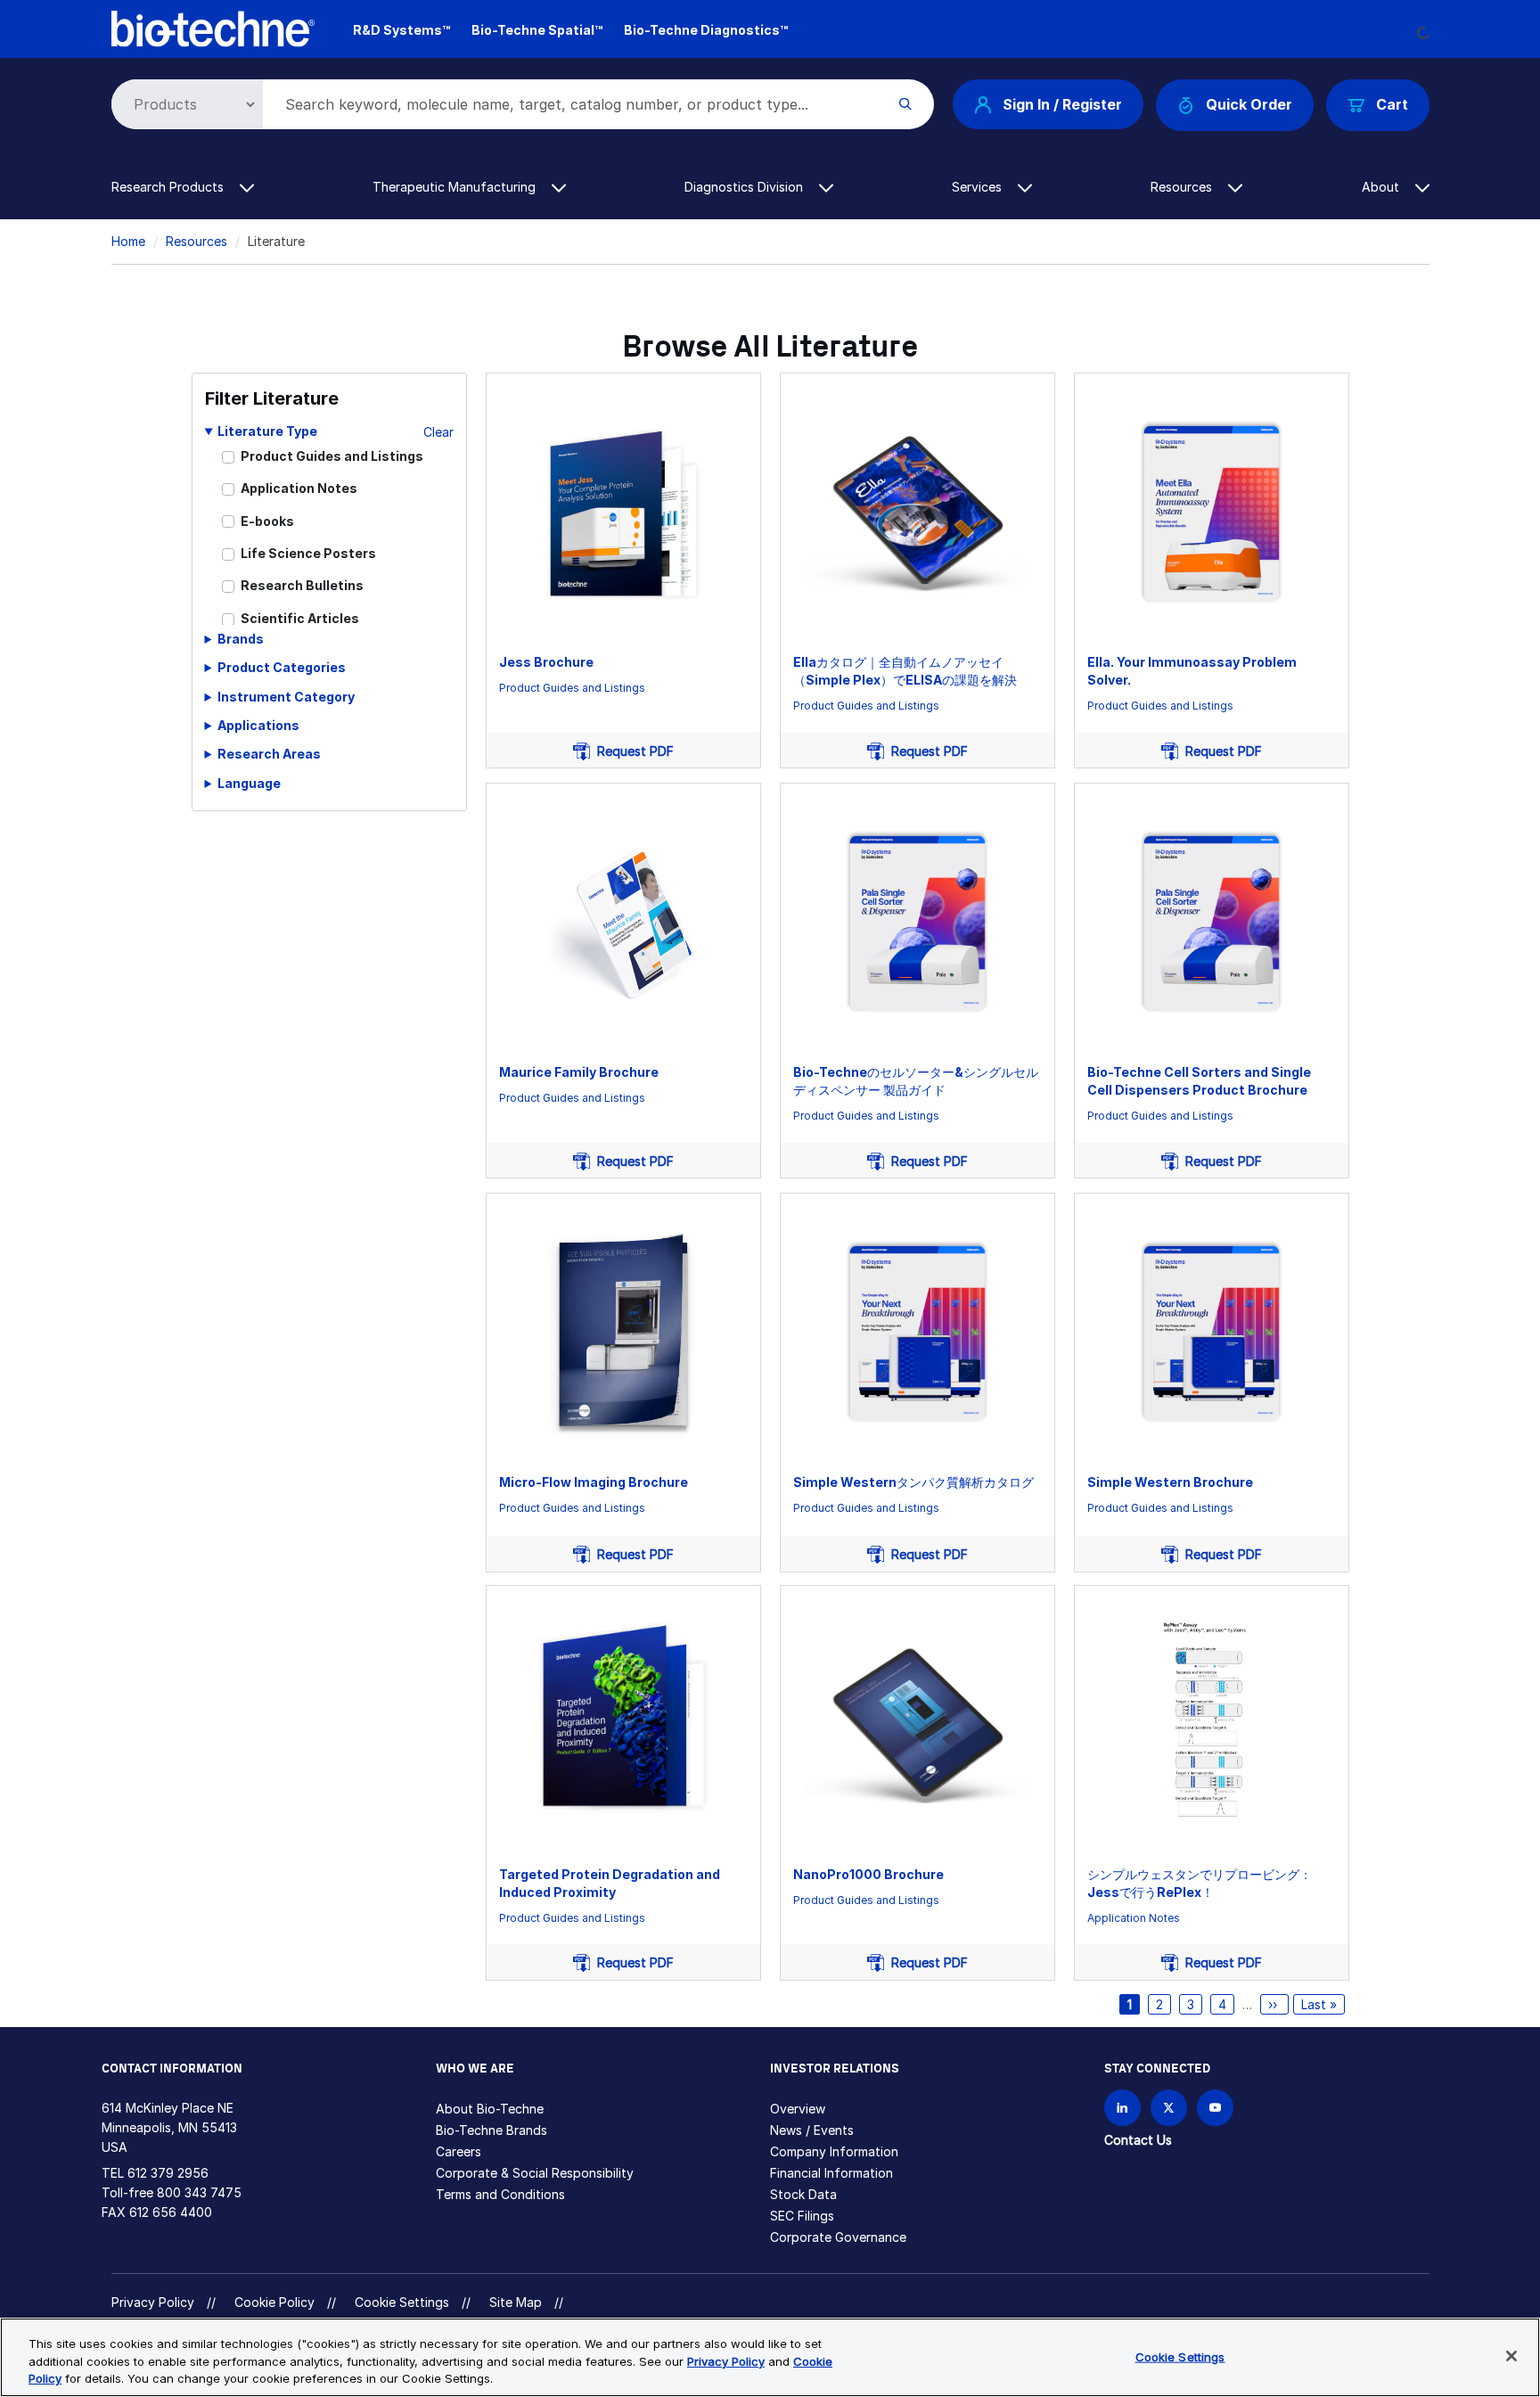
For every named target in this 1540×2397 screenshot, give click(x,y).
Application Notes (299, 488)
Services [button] (979, 187)
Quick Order (1249, 104)
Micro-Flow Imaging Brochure (594, 1482)
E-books (267, 521)
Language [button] (249, 783)
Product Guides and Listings (332, 456)
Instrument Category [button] (286, 697)
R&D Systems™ (401, 30)
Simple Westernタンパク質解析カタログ (913, 1482)
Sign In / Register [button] (1062, 104)
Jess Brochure (546, 662)
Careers (459, 2151)
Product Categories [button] (282, 667)
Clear (438, 432)
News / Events (812, 2130)
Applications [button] (258, 725)
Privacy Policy (153, 2302)
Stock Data (803, 2194)
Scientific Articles (300, 618)
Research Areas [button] (269, 754)
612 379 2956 (168, 2173)
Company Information (834, 2151)
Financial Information (831, 2173)
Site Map (516, 2302)
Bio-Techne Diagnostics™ (706, 30)
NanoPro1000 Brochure (868, 1874)
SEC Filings (802, 2216)
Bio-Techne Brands (491, 2130)
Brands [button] (241, 639)
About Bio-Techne (490, 2109)
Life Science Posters (308, 553)
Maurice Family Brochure (579, 1072)
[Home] (213, 27)
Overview (798, 2109)
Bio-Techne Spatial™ (537, 30)
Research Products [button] (169, 187)
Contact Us (1138, 2140)
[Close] (1511, 2356)
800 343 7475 (199, 2192)
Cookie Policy (274, 2302)
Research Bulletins (302, 585)
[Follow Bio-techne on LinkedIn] (1122, 2108)
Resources (197, 241)
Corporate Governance (838, 2237)
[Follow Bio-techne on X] (1169, 2108)
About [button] (1382, 187)
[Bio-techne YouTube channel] (1215, 2108)
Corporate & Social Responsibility (535, 2173)
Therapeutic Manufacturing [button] (456, 187)
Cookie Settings (402, 2303)
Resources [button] (1183, 187)
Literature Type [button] (267, 431)
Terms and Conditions (500, 2194)
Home (128, 241)
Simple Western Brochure (1170, 1482)
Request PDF (632, 751)
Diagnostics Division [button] (745, 187)
